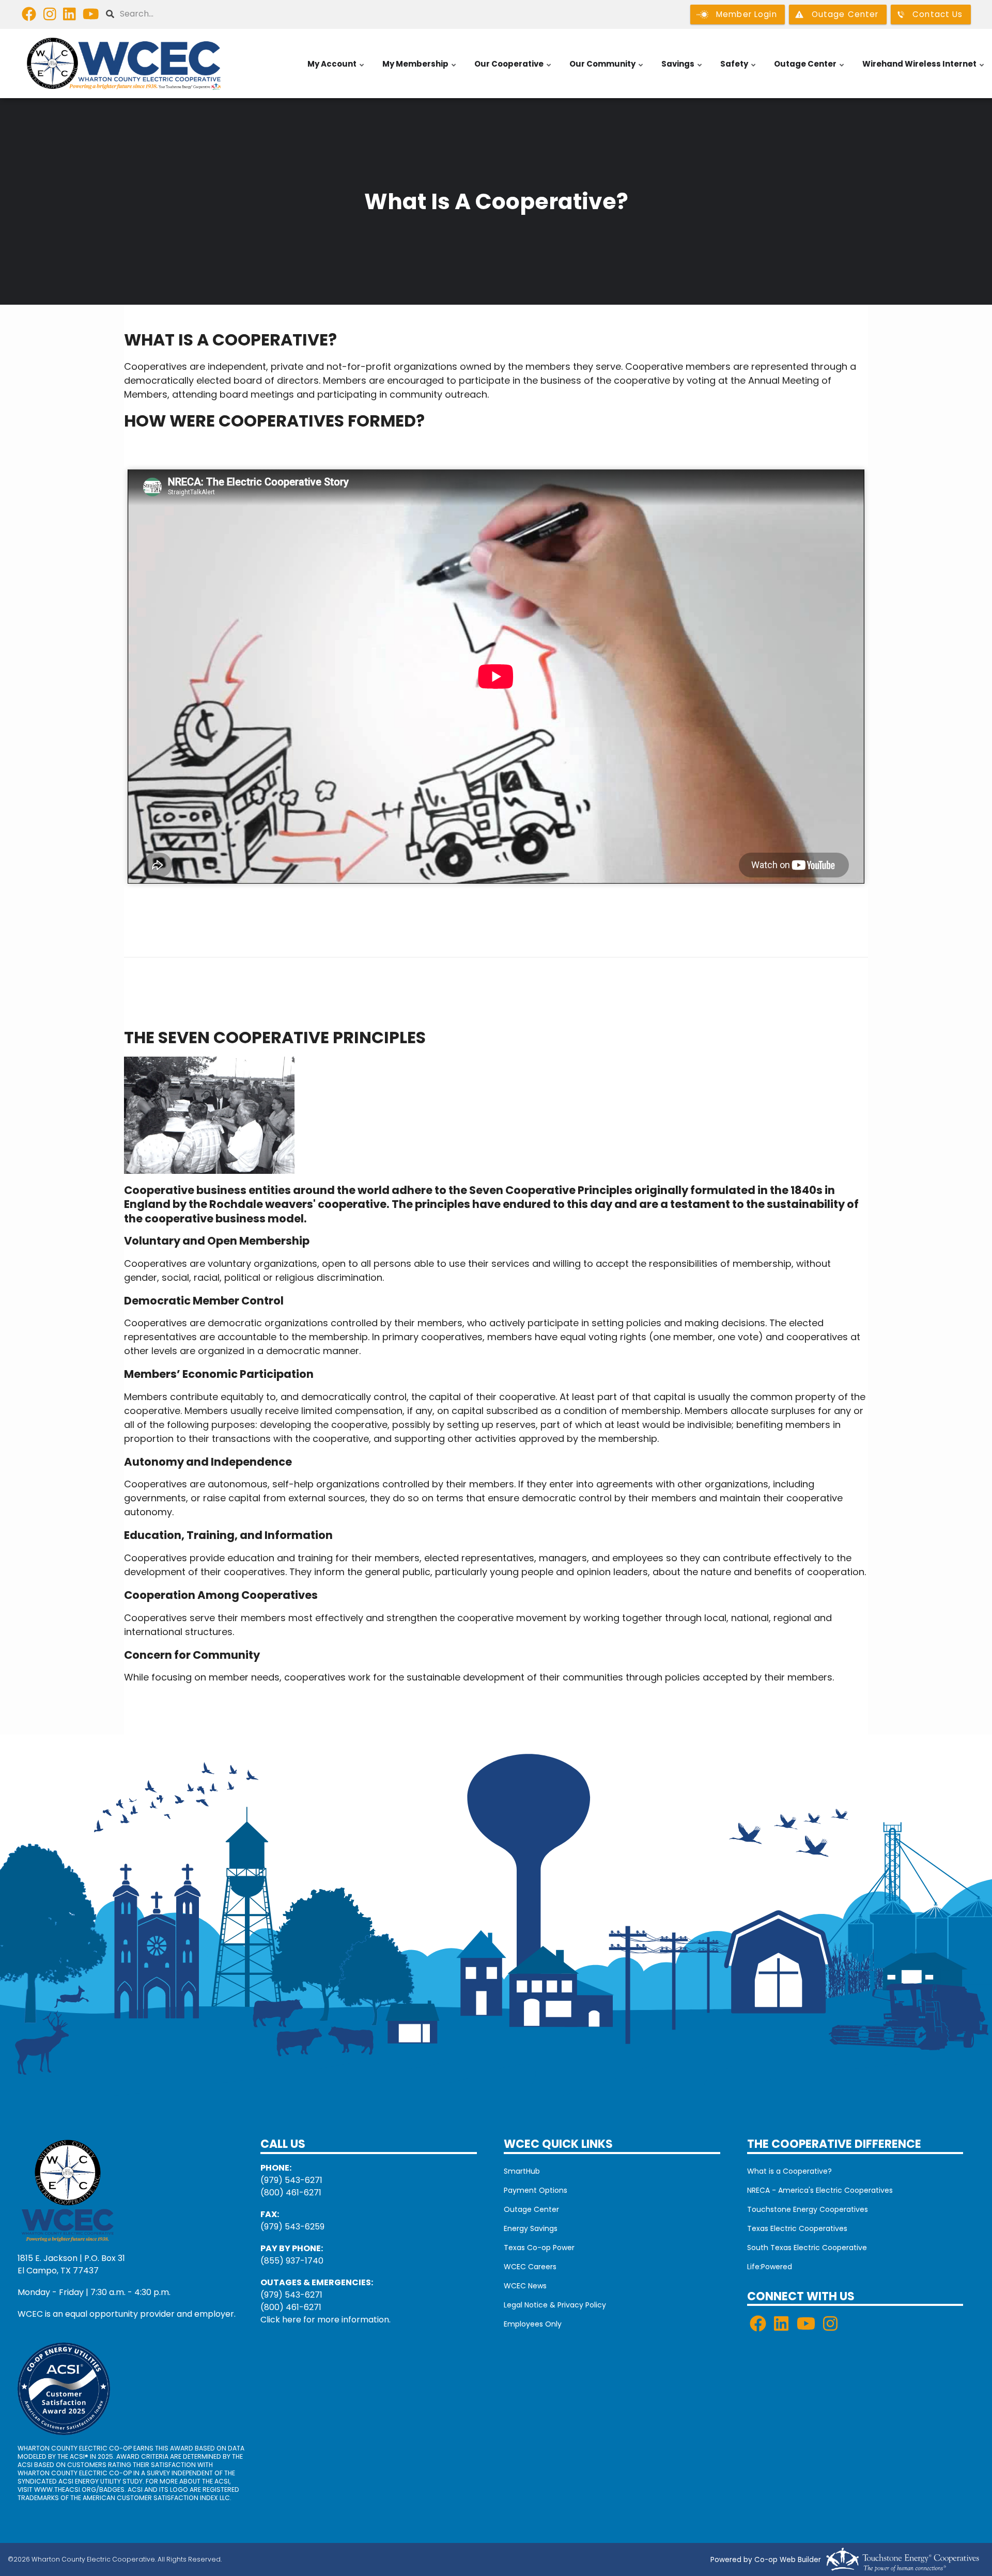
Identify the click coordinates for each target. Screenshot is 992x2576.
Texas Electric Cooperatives (797, 2228)
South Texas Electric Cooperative (807, 2248)
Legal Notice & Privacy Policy (555, 2305)
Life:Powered (770, 2267)
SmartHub (522, 2171)
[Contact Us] (68, 2189)
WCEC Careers (530, 2267)
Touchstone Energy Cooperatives (808, 2209)
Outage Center (810, 69)
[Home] (124, 64)
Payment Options (536, 2190)
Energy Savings (531, 2228)
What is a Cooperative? (789, 2171)
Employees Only (533, 2324)
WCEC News (525, 2286)
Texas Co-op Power (539, 2248)
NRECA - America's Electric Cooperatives (820, 2190)
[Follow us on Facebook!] (29, 17)
